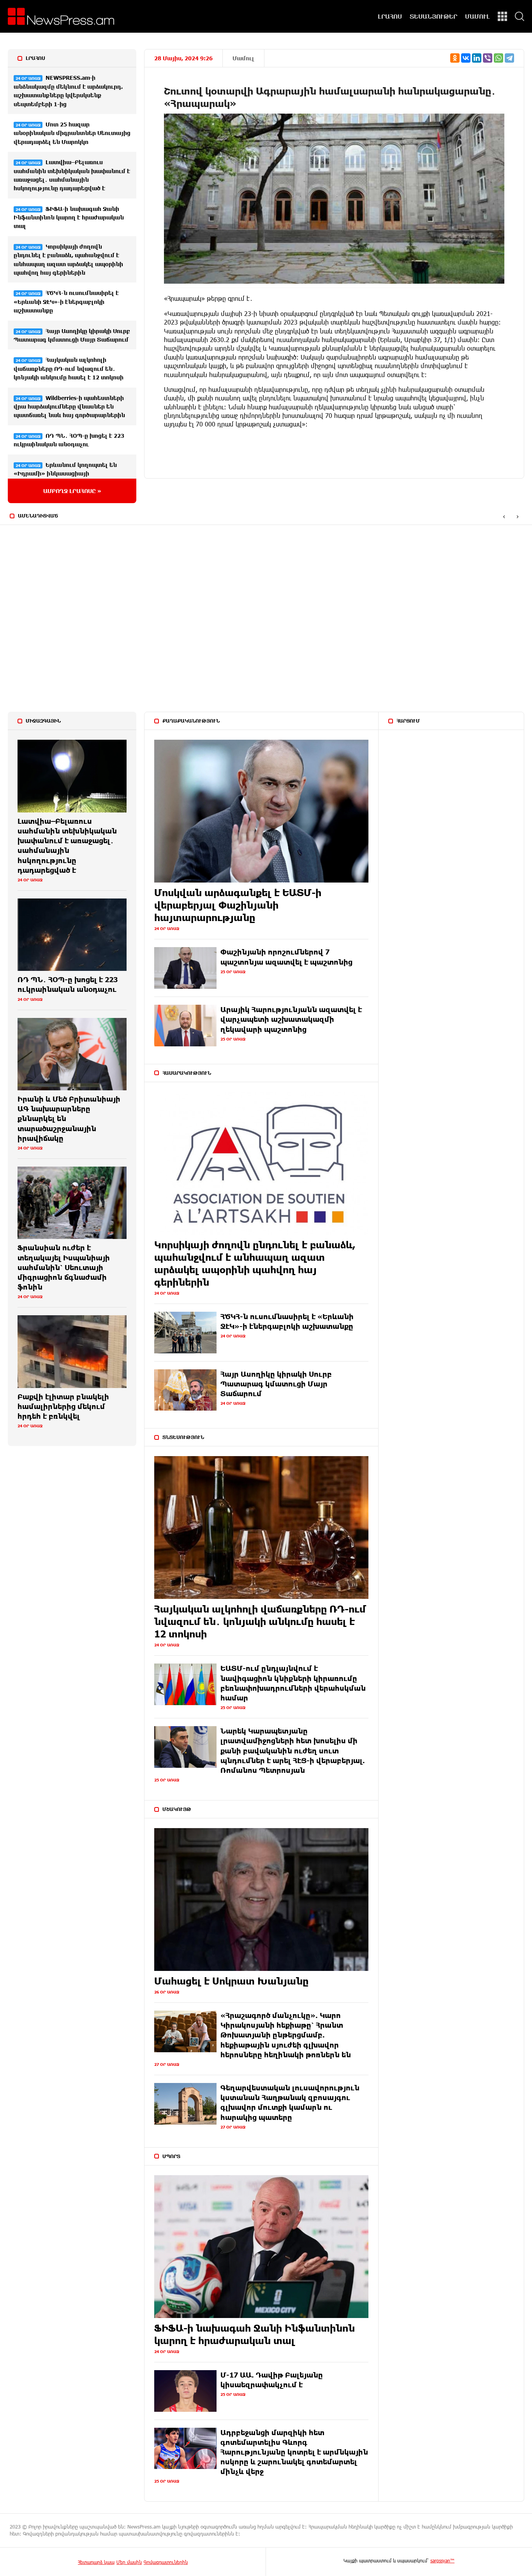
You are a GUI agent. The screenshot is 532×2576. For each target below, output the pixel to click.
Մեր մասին (129, 2562)
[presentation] (504, 516)
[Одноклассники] (455, 58)
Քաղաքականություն (191, 721)
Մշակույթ (177, 1809)
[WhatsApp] (499, 58)
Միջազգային (43, 721)
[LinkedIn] (477, 58)
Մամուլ (243, 58)
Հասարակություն (187, 1073)
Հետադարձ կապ (96, 2562)
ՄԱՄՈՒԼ (477, 16)
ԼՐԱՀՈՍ (390, 16)
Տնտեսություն (183, 1437)
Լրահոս (35, 58)
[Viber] (488, 58)
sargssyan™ (442, 2560)
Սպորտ (171, 2156)
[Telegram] (509, 58)
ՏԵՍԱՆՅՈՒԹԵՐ (433, 16)
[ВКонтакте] (466, 58)
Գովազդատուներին (166, 2562)
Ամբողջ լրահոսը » (72, 491)
